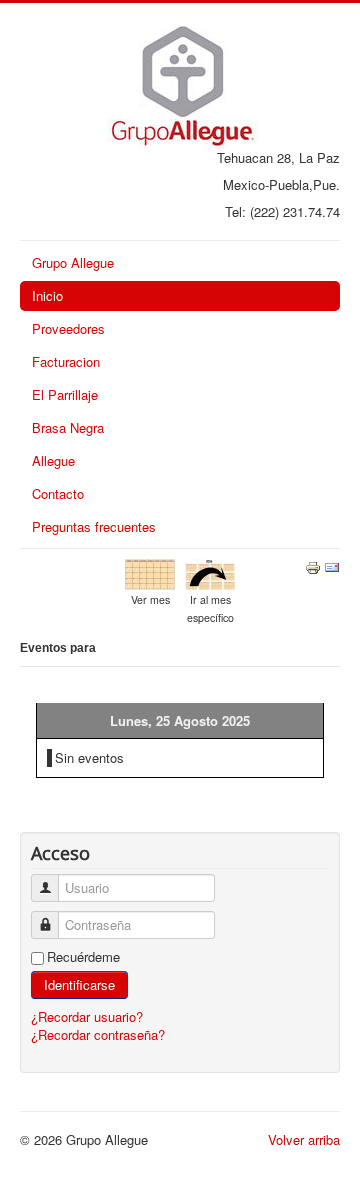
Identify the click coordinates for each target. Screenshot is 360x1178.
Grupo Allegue (73, 262)
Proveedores (68, 328)
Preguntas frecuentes (94, 526)
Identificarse (79, 984)
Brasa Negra (68, 427)
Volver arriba (304, 1139)
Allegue (53, 460)
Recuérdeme (83, 957)
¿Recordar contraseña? (98, 1034)
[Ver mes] (150, 572)
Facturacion (66, 361)
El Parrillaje (65, 394)
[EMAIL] (332, 565)
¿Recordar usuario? (87, 1016)
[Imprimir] (313, 565)
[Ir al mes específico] (210, 572)
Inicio (47, 295)
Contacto (58, 493)
